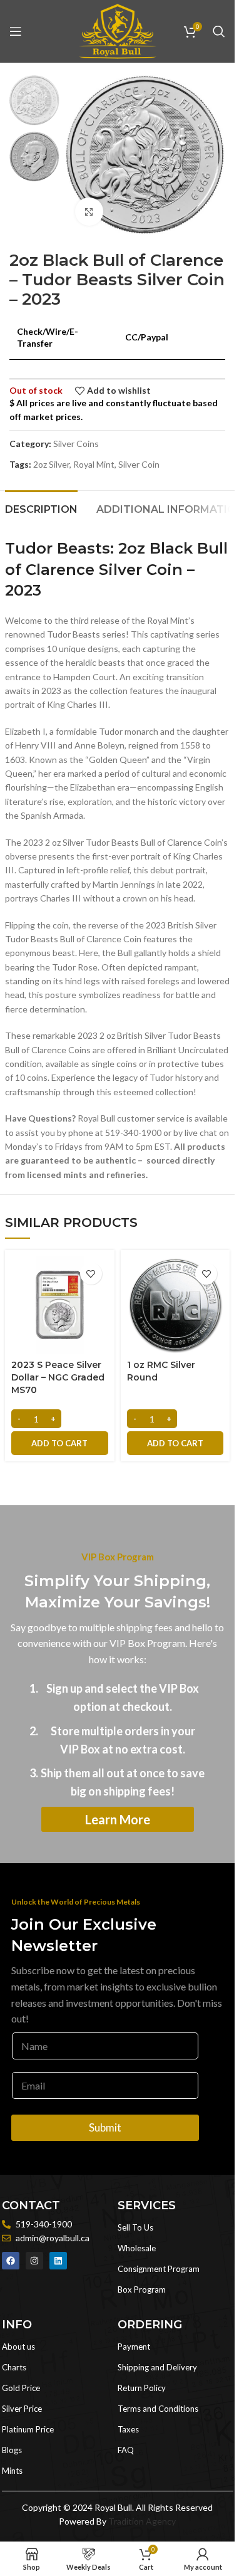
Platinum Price (28, 2429)
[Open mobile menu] (16, 31)
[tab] (41, 508)
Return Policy (142, 2388)
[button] (60, 1443)
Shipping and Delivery (157, 2367)
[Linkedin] (58, 2261)
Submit (105, 2127)
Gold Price (21, 2388)
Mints (12, 2471)
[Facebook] (11, 2261)
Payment (134, 2347)
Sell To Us (135, 2227)
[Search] (219, 31)
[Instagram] (34, 2261)
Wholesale (137, 2248)
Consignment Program (159, 2269)
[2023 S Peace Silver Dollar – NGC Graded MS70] (60, 1305)
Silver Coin (139, 464)
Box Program (142, 2289)
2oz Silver (51, 464)
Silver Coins (76, 444)
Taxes (128, 2429)
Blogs (12, 2450)
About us (18, 2347)
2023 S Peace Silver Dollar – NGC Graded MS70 (58, 1377)
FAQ (126, 2450)
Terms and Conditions (158, 2409)
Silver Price (22, 2409)
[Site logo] (118, 30)
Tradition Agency (142, 2521)
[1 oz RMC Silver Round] (175, 1305)
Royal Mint (94, 464)
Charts (14, 2367)
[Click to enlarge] (89, 212)
